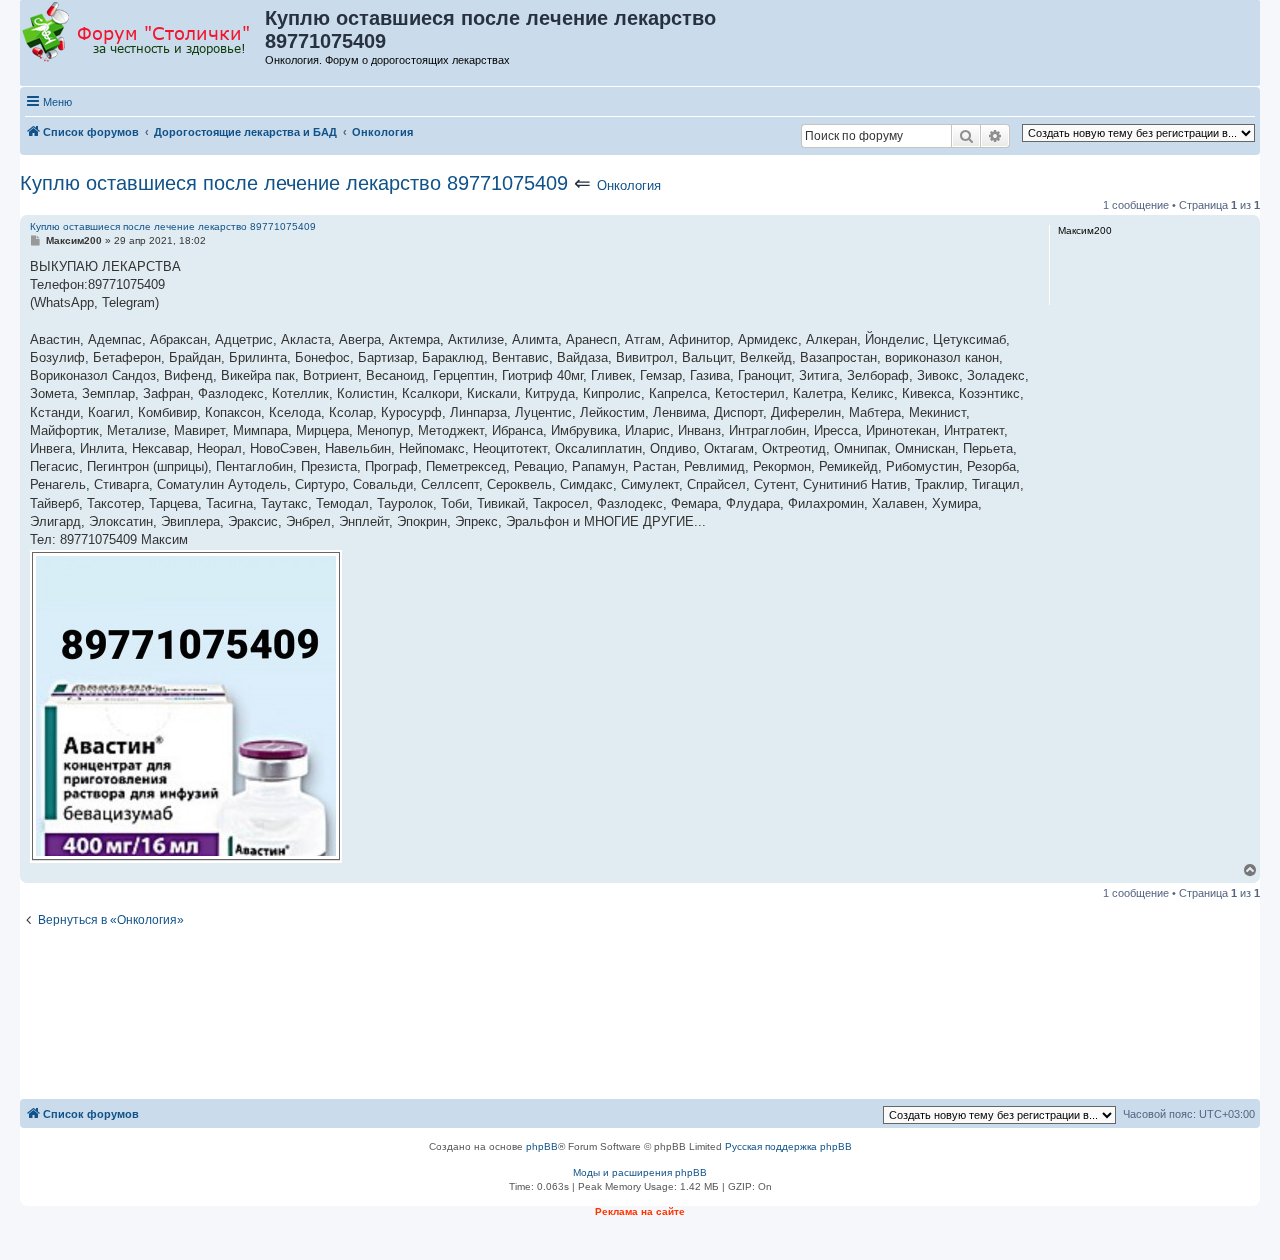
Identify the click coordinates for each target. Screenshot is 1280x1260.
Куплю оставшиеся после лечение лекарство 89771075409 (294, 183)
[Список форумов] (143, 33)
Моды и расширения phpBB (640, 1172)
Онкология (629, 185)
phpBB (542, 1146)
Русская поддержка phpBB (788, 1146)
